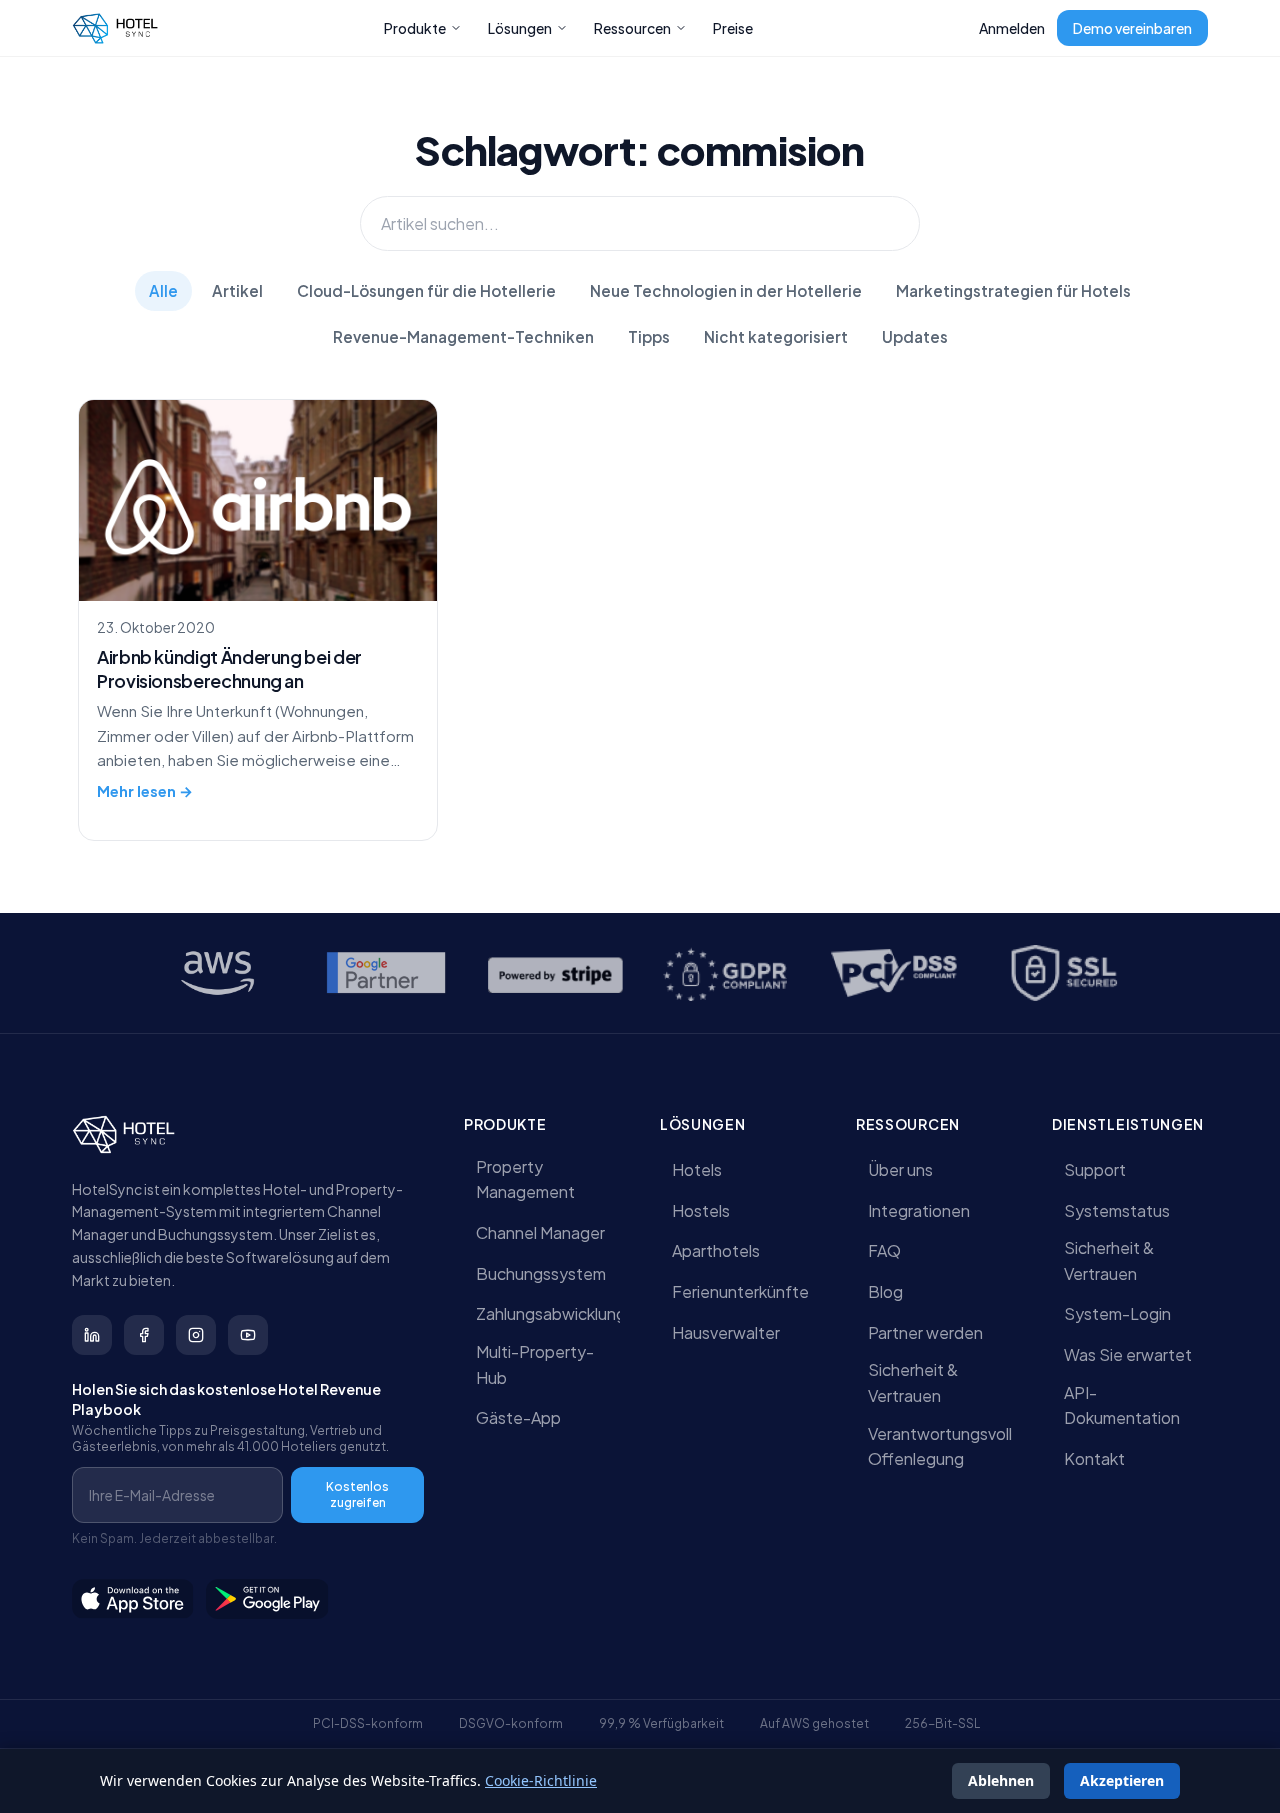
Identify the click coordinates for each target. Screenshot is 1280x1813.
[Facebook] (144, 1335)
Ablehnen (1001, 1780)
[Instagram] (196, 1335)
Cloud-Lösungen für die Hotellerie (426, 290)
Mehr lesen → (145, 791)
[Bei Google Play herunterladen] (268, 1599)
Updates (915, 336)
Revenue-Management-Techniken (463, 336)
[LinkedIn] (92, 1335)
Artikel (237, 290)
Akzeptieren (1122, 1780)
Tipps (649, 336)
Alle (163, 290)
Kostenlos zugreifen (357, 1494)
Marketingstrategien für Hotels (1013, 290)
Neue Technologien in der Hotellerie (726, 290)
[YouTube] (248, 1335)
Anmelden (1012, 28)
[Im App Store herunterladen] (133, 1599)
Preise (733, 28)
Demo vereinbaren (1132, 28)
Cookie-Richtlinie (541, 1780)
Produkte (415, 28)
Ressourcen (632, 28)
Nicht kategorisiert (776, 336)
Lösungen (520, 28)
